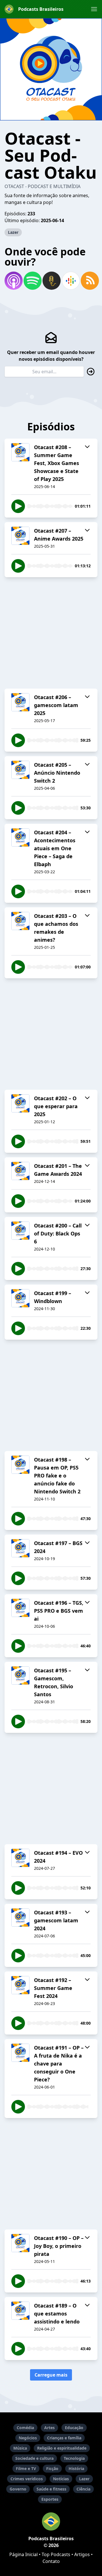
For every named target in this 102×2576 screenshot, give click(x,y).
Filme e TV (26, 2468)
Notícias (61, 2479)
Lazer (13, 232)
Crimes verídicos (27, 2479)
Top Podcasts (56, 2554)
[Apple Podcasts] (13, 281)
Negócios (28, 2438)
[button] (94, 9)
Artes (49, 2428)
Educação (74, 2428)
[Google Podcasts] (70, 281)
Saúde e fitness (51, 2489)
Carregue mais (51, 2375)
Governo (18, 2489)
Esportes (50, 2499)
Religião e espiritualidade (62, 2448)
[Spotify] (32, 281)
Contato (51, 2561)
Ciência (83, 2489)
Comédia (25, 2428)
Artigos (82, 2554)
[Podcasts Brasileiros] (51, 2521)
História (76, 2468)
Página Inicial (24, 2554)
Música (20, 2448)
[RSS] (89, 281)
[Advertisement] (51, 633)
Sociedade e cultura (34, 2458)
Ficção (52, 2468)
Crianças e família (64, 2438)
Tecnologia (74, 2458)
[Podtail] (51, 281)
